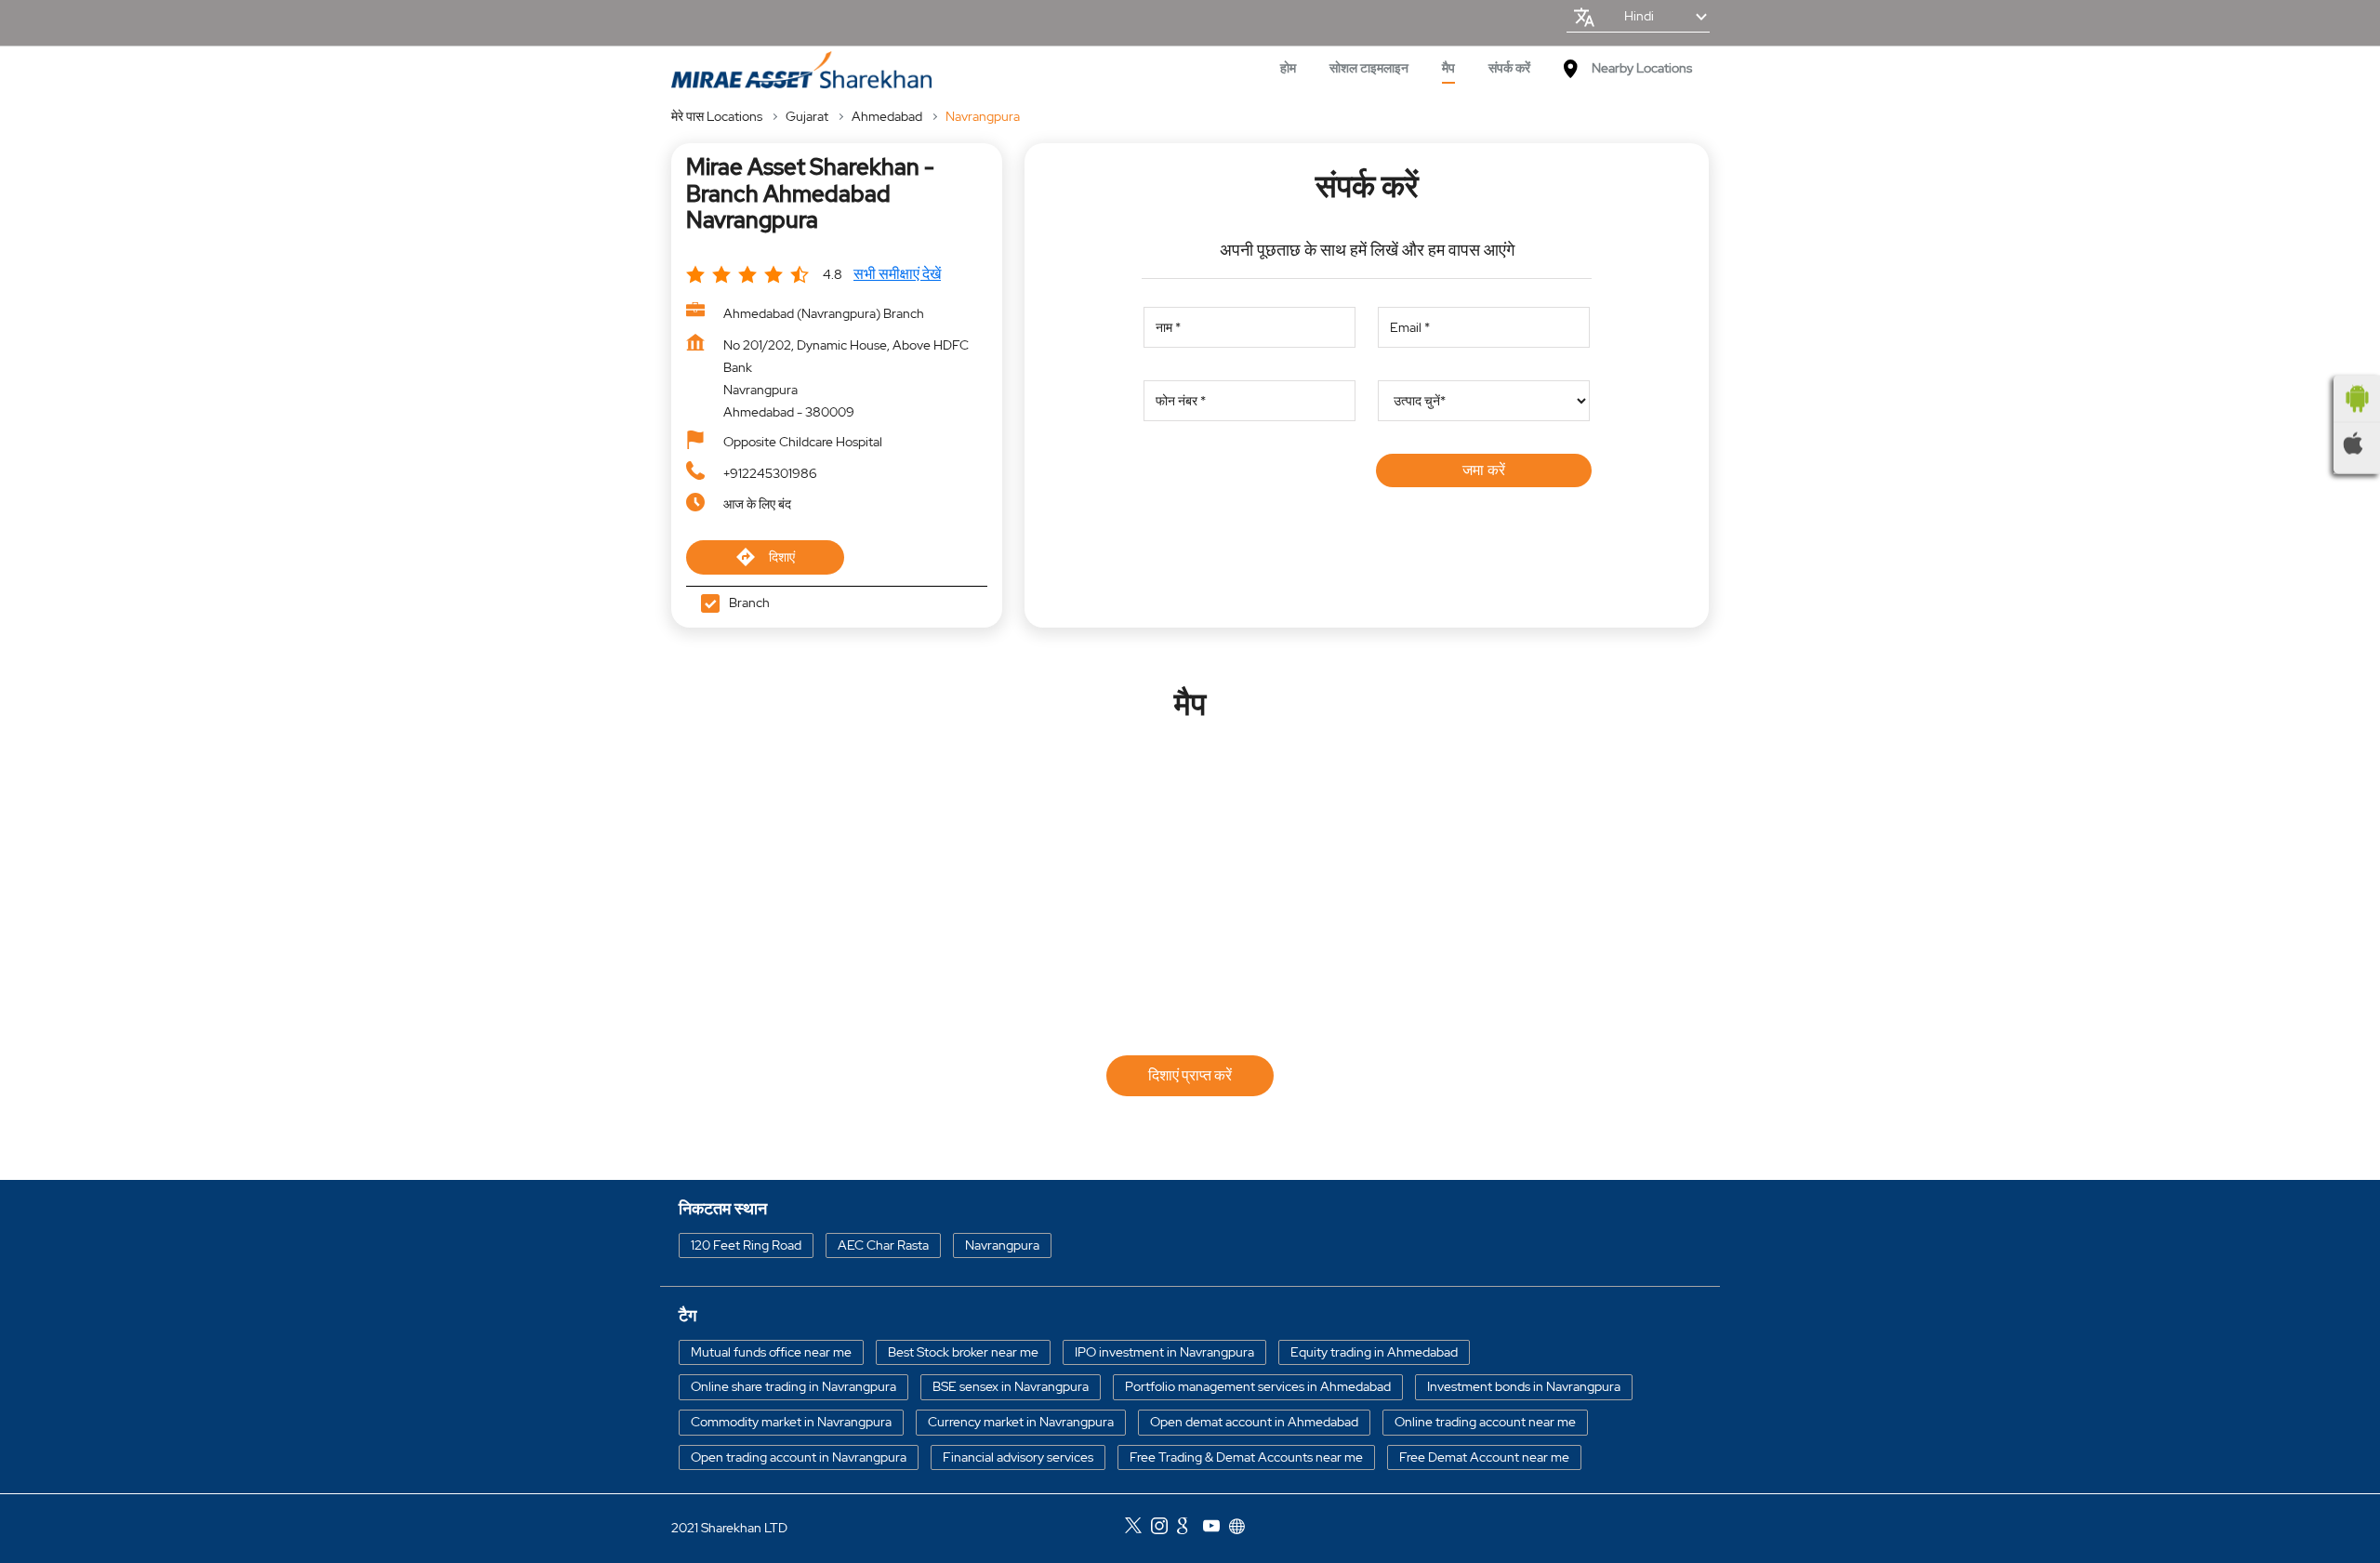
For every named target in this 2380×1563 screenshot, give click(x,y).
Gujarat (807, 116)
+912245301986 (770, 473)
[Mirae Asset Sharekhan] (801, 70)
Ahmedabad (887, 116)
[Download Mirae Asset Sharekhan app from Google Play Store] (2357, 399)
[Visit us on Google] (1190, 1529)
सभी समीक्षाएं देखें (897, 274)
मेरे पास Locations (717, 116)
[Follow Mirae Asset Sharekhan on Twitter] (1138, 1529)
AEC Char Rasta (883, 1245)
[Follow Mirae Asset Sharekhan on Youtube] (1216, 1529)
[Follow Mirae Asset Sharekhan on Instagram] (1164, 1529)
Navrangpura (1002, 1245)
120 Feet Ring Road (746, 1245)
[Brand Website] (1242, 1529)
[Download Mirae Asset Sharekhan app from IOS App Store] (2357, 444)
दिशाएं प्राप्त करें (1190, 1075)
